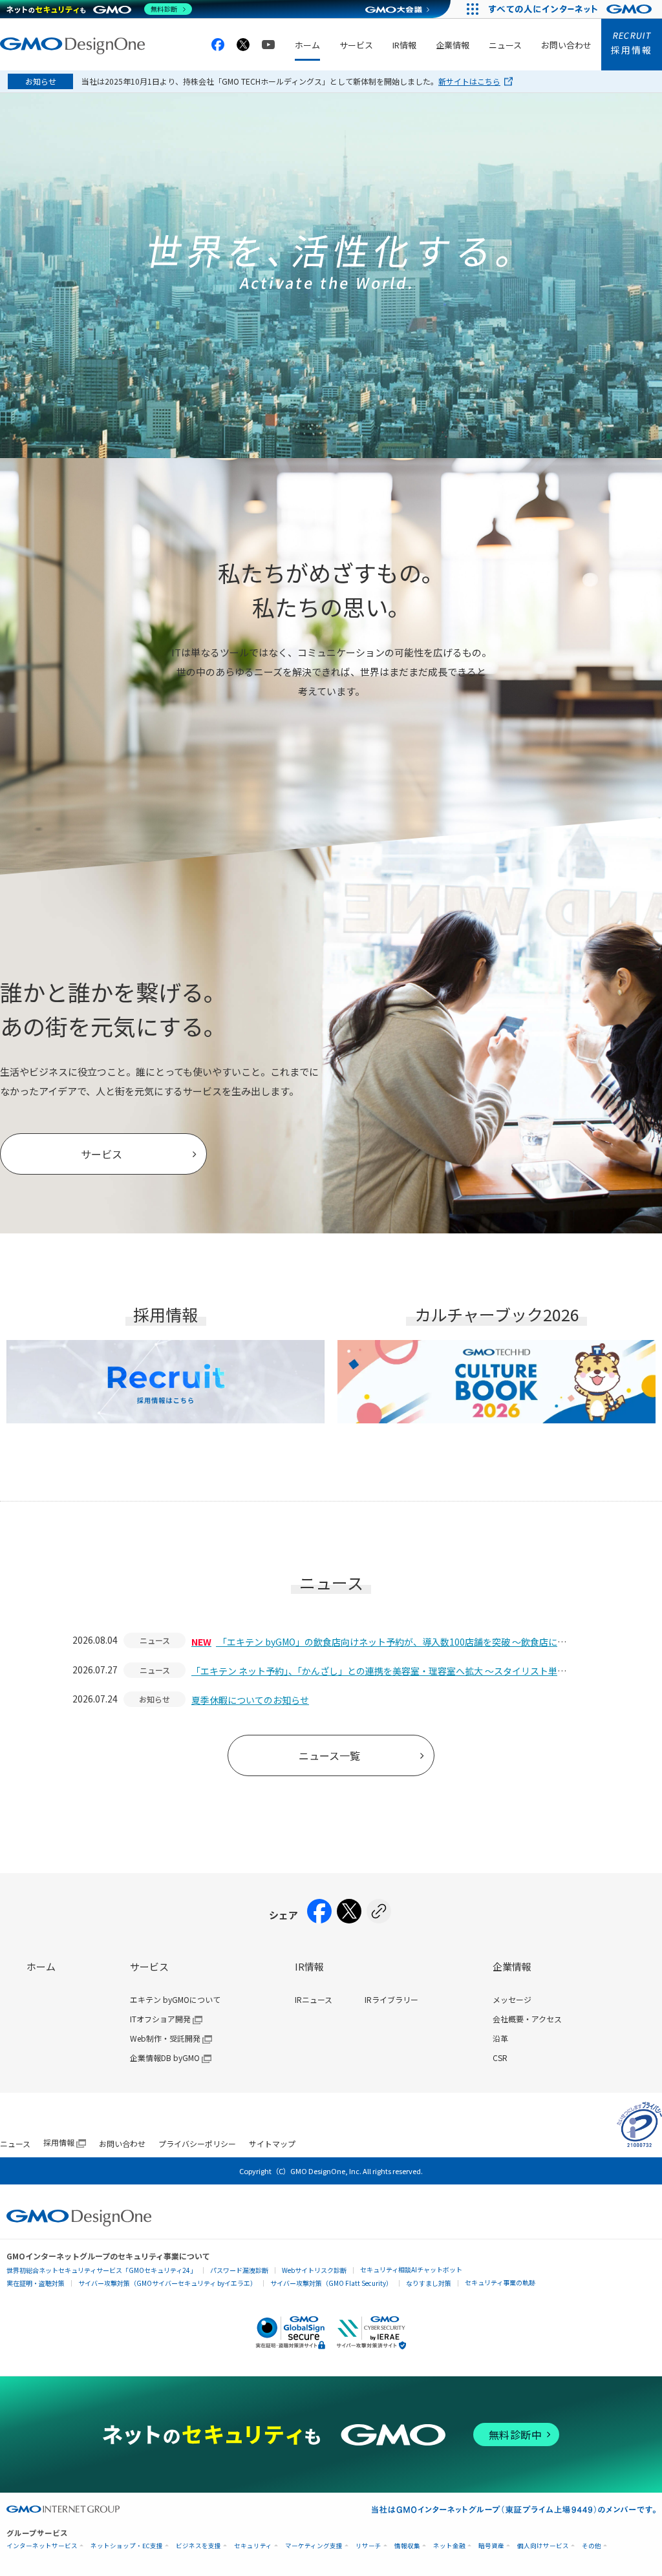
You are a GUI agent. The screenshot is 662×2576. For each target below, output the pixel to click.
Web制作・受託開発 (165, 2038)
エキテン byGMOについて (175, 1999)
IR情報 (404, 45)
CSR (500, 2058)
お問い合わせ (566, 45)
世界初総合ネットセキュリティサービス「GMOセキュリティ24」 (101, 2270)
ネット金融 (449, 2546)
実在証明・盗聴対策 (36, 2283)
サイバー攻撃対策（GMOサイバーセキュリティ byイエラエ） (167, 2283)
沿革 (500, 2038)
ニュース (505, 45)
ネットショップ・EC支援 (127, 2546)
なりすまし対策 (429, 2283)
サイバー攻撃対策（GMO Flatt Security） (331, 2283)
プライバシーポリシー (197, 2143)
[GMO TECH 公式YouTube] (268, 45)
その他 (592, 2546)
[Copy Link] (379, 1915)
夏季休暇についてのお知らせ (250, 1700)
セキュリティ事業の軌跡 (500, 2282)
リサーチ (368, 2546)
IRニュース (314, 1999)
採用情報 (632, 43)
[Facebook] (319, 1915)
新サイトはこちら (469, 81)
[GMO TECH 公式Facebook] (218, 45)
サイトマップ (272, 2143)
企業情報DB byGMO (165, 2058)
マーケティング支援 (314, 2546)
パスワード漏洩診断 (239, 2270)
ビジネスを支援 (198, 2546)
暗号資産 (491, 2546)
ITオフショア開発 (160, 2019)
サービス (356, 45)
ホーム (307, 45)
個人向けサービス (543, 2546)
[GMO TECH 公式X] (243, 45)
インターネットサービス (42, 2546)
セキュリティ (253, 2546)
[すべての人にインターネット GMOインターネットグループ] (572, 9)
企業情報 (453, 45)
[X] (349, 1915)
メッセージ (512, 1999)
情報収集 (407, 2546)
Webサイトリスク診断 (314, 2270)
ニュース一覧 (329, 1755)
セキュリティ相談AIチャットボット (411, 2269)
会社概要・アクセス (527, 2019)
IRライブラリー (391, 1999)
